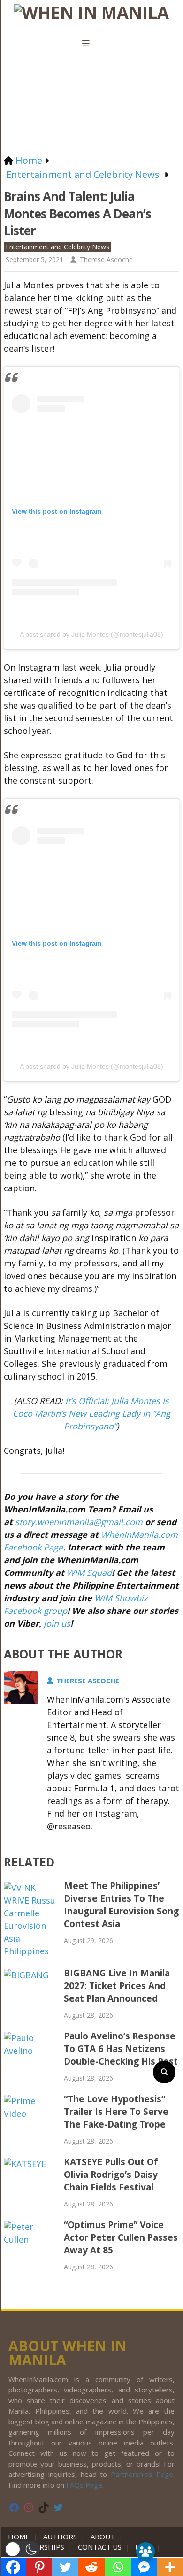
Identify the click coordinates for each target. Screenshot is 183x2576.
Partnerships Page (142, 2474)
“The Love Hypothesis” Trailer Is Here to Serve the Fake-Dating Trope (116, 2112)
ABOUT (103, 2537)
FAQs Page (84, 2485)
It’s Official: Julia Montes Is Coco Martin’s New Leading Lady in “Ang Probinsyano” (91, 1413)
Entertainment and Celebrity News (57, 247)
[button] (22, 2549)
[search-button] (164, 2072)
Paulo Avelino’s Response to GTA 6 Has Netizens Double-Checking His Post (121, 2049)
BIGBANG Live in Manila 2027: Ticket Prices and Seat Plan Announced (117, 1986)
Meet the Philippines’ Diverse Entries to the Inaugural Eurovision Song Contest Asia (121, 1905)
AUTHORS (60, 2537)
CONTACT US (100, 2547)
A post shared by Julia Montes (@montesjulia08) (91, 634)
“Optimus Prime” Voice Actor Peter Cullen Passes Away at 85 (121, 2237)
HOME (21, 2537)
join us (57, 1623)
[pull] (91, 44)
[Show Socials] (145, 2552)
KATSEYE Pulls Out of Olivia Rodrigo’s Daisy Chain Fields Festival (111, 2175)
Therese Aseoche (106, 259)
